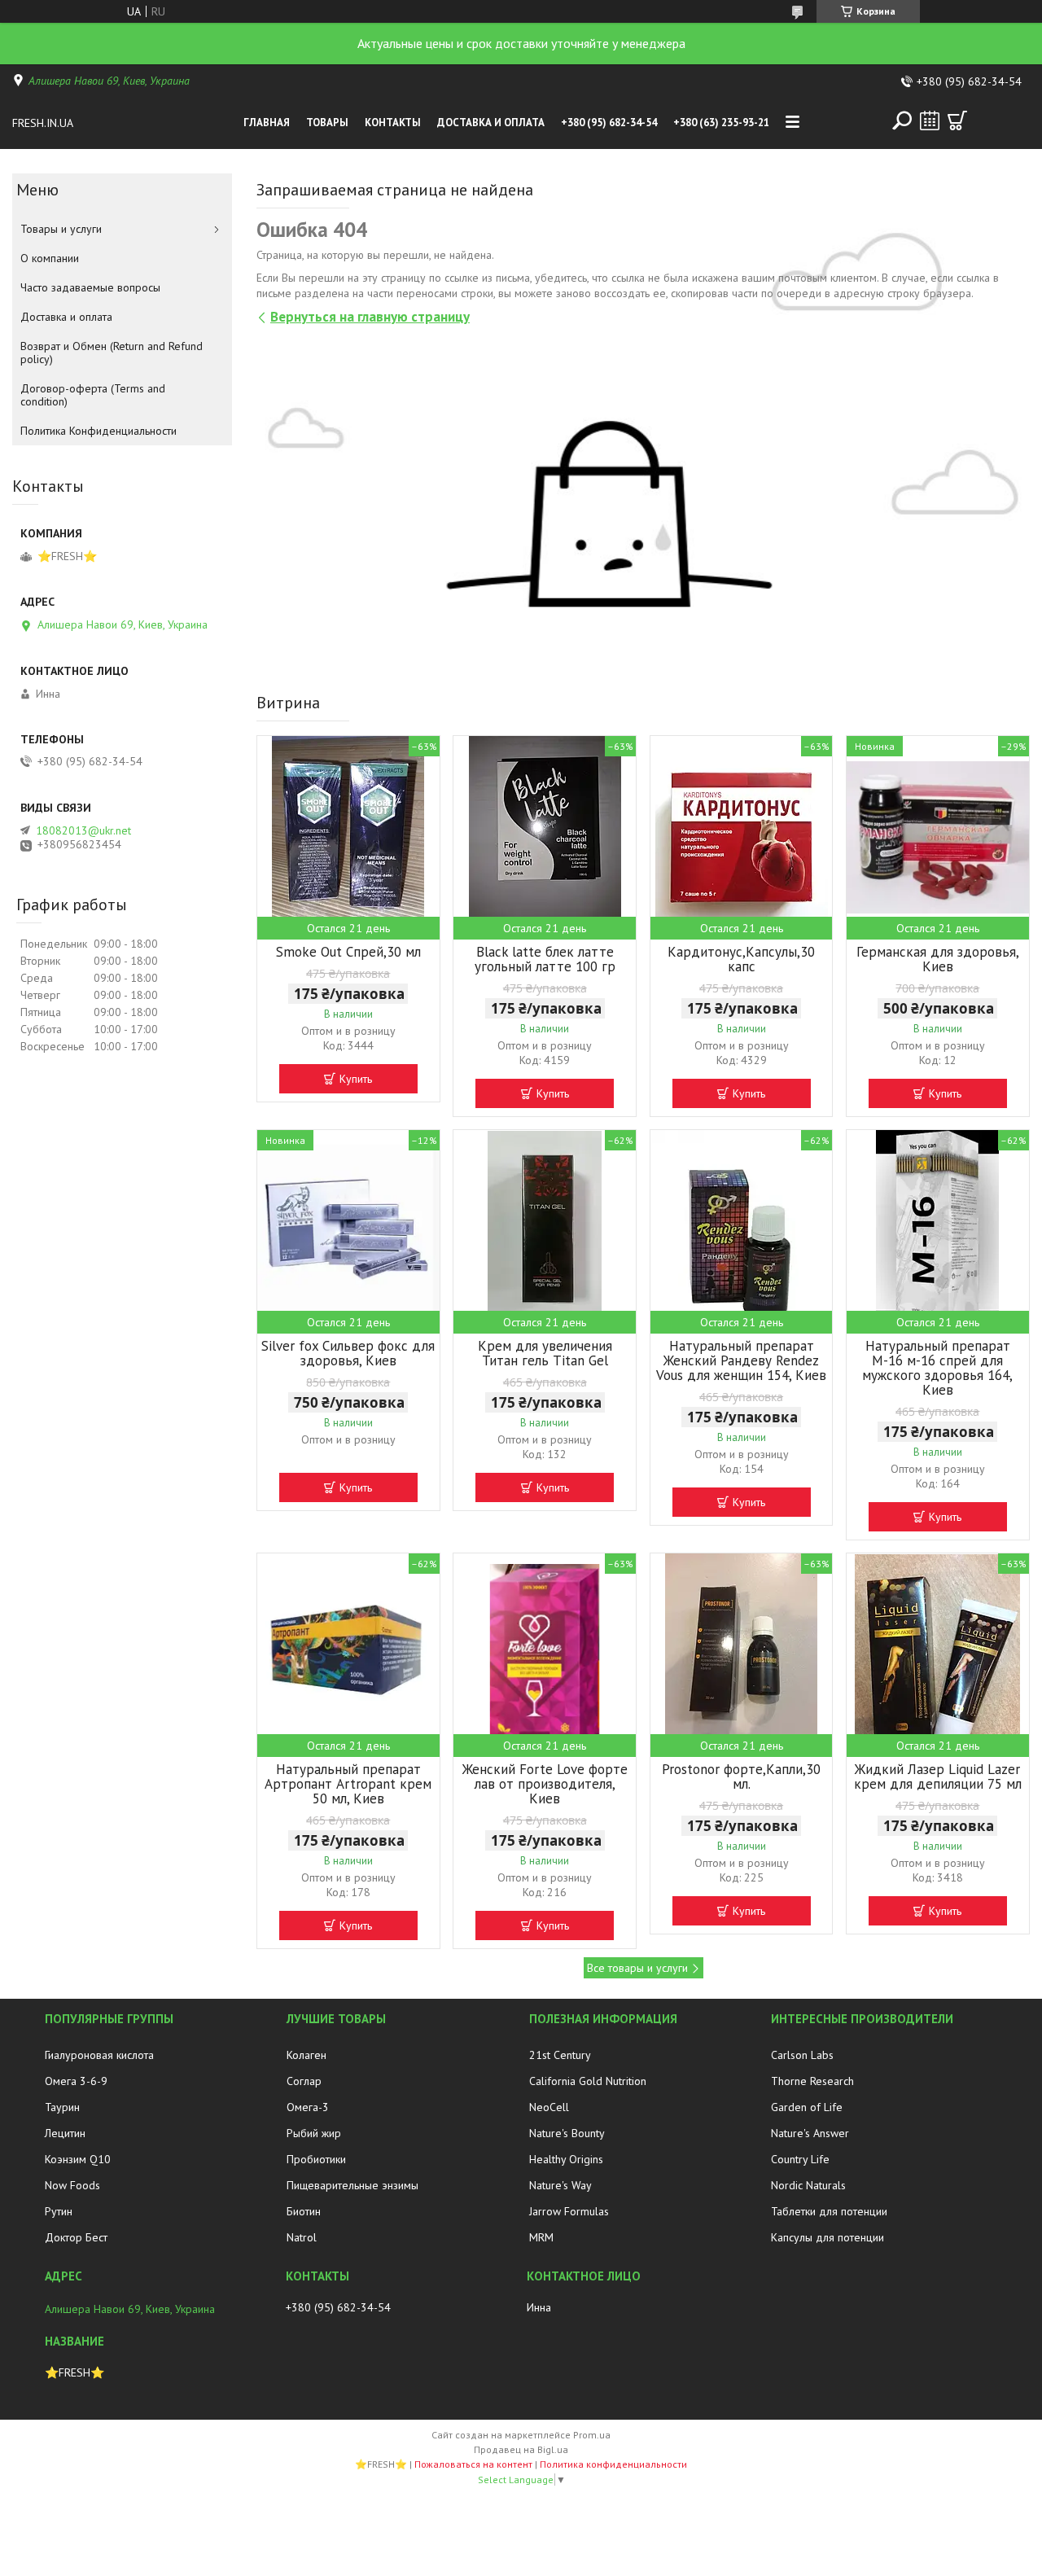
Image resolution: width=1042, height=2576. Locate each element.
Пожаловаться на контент (473, 2464)
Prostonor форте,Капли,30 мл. (741, 1776)
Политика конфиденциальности (613, 2464)
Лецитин (65, 2133)
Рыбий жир (314, 2133)
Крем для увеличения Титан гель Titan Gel (545, 1353)
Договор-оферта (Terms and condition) (93, 395)
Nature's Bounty (567, 2133)
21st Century (560, 2055)
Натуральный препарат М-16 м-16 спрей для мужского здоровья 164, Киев (937, 1368)
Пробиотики (316, 2159)
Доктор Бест (76, 2237)
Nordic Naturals (808, 2185)
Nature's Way (560, 2185)
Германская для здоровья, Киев (938, 959)
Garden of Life (807, 2107)
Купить (356, 1079)
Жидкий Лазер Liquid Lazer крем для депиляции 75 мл (938, 1776)
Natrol (302, 2237)
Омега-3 (308, 2107)
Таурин (62, 2107)
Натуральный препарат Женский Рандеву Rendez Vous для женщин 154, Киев (741, 1360)
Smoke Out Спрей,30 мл (348, 952)
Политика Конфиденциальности (99, 431)
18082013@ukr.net (83, 830)
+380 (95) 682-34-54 (609, 123)
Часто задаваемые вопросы (90, 287)
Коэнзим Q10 (78, 2159)
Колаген (306, 2055)
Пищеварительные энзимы (352, 2185)
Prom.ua (592, 2435)
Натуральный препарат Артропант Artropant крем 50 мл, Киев (348, 1784)
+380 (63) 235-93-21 (721, 123)
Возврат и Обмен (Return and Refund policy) (112, 353)
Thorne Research (812, 2081)
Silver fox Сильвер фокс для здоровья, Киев (348, 1353)
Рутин (59, 2211)
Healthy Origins (566, 2159)
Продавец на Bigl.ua (521, 2449)
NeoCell (549, 2107)
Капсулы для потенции (827, 2237)
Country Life (800, 2159)
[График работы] (930, 120)
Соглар (304, 2081)
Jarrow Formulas (569, 2211)
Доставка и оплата (491, 123)
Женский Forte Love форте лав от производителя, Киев (545, 1784)
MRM (541, 2237)
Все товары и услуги (637, 1968)
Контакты (393, 123)
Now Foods (72, 2185)
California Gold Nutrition (588, 2081)
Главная (267, 123)
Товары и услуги (61, 229)
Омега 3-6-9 (76, 2081)
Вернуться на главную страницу (370, 317)
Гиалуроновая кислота (99, 2055)
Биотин (304, 2211)
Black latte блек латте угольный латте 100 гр (545, 959)
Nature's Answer (810, 2133)
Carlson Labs (802, 2055)
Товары (327, 123)
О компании (50, 258)
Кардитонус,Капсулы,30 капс (741, 959)
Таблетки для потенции (829, 2211)
